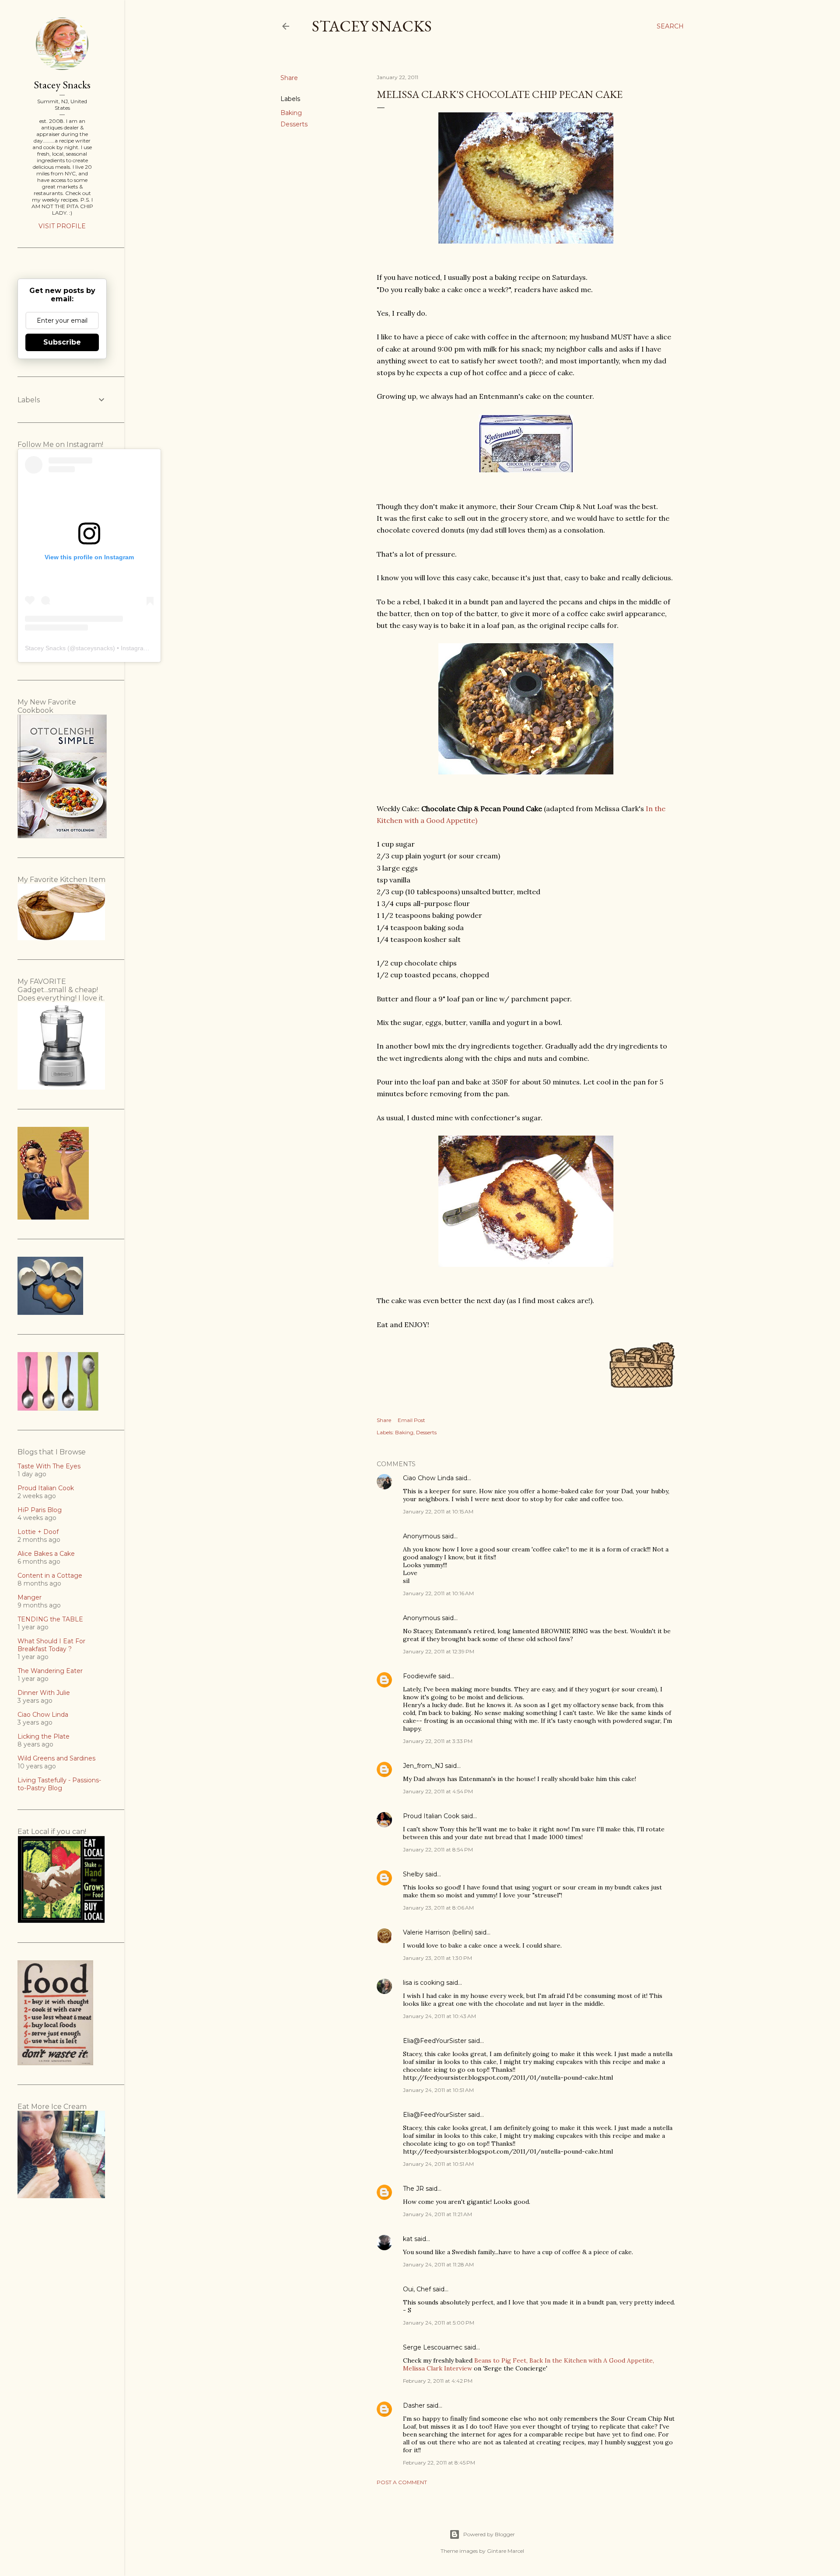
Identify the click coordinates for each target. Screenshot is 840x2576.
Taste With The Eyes (49, 1466)
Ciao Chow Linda (428, 1478)
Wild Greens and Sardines (56, 1758)
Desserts (294, 124)
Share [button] (289, 78)
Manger (30, 1597)
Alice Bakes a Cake (46, 1554)
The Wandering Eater (50, 1671)
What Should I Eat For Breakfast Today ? (51, 1645)
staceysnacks (94, 648)
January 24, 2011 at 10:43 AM (439, 2016)
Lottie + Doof (38, 1532)
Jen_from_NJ (423, 1766)
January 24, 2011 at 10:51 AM (438, 2090)
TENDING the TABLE (50, 1619)
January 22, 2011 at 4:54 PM (438, 1791)
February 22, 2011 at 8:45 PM (439, 2463)
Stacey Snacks (372, 26)
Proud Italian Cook (431, 1816)
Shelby (413, 1874)
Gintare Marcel (506, 2551)
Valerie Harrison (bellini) (438, 1932)
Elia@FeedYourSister (435, 2041)
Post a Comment (402, 2482)
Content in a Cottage (50, 1576)
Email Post (411, 1420)
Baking (291, 113)
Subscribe (62, 342)
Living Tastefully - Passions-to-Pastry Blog (59, 1784)
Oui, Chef (417, 2289)
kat (408, 2239)
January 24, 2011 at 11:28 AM (438, 2264)
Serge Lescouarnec (433, 2347)
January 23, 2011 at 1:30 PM (437, 1958)
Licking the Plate (44, 1736)
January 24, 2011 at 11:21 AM (437, 2214)
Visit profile (62, 226)
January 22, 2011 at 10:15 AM (438, 1511)
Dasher (414, 2405)
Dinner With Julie (44, 1693)
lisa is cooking (424, 1983)
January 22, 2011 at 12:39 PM (439, 1651)
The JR (413, 2189)
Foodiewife (420, 1676)
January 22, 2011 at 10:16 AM (438, 1593)
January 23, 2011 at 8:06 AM (438, 1908)
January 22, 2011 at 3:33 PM (438, 1741)
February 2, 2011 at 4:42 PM (438, 2381)
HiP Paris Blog (40, 1510)
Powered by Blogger (489, 2534)
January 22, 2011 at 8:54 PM (438, 1849)
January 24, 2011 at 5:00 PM (439, 2323)
